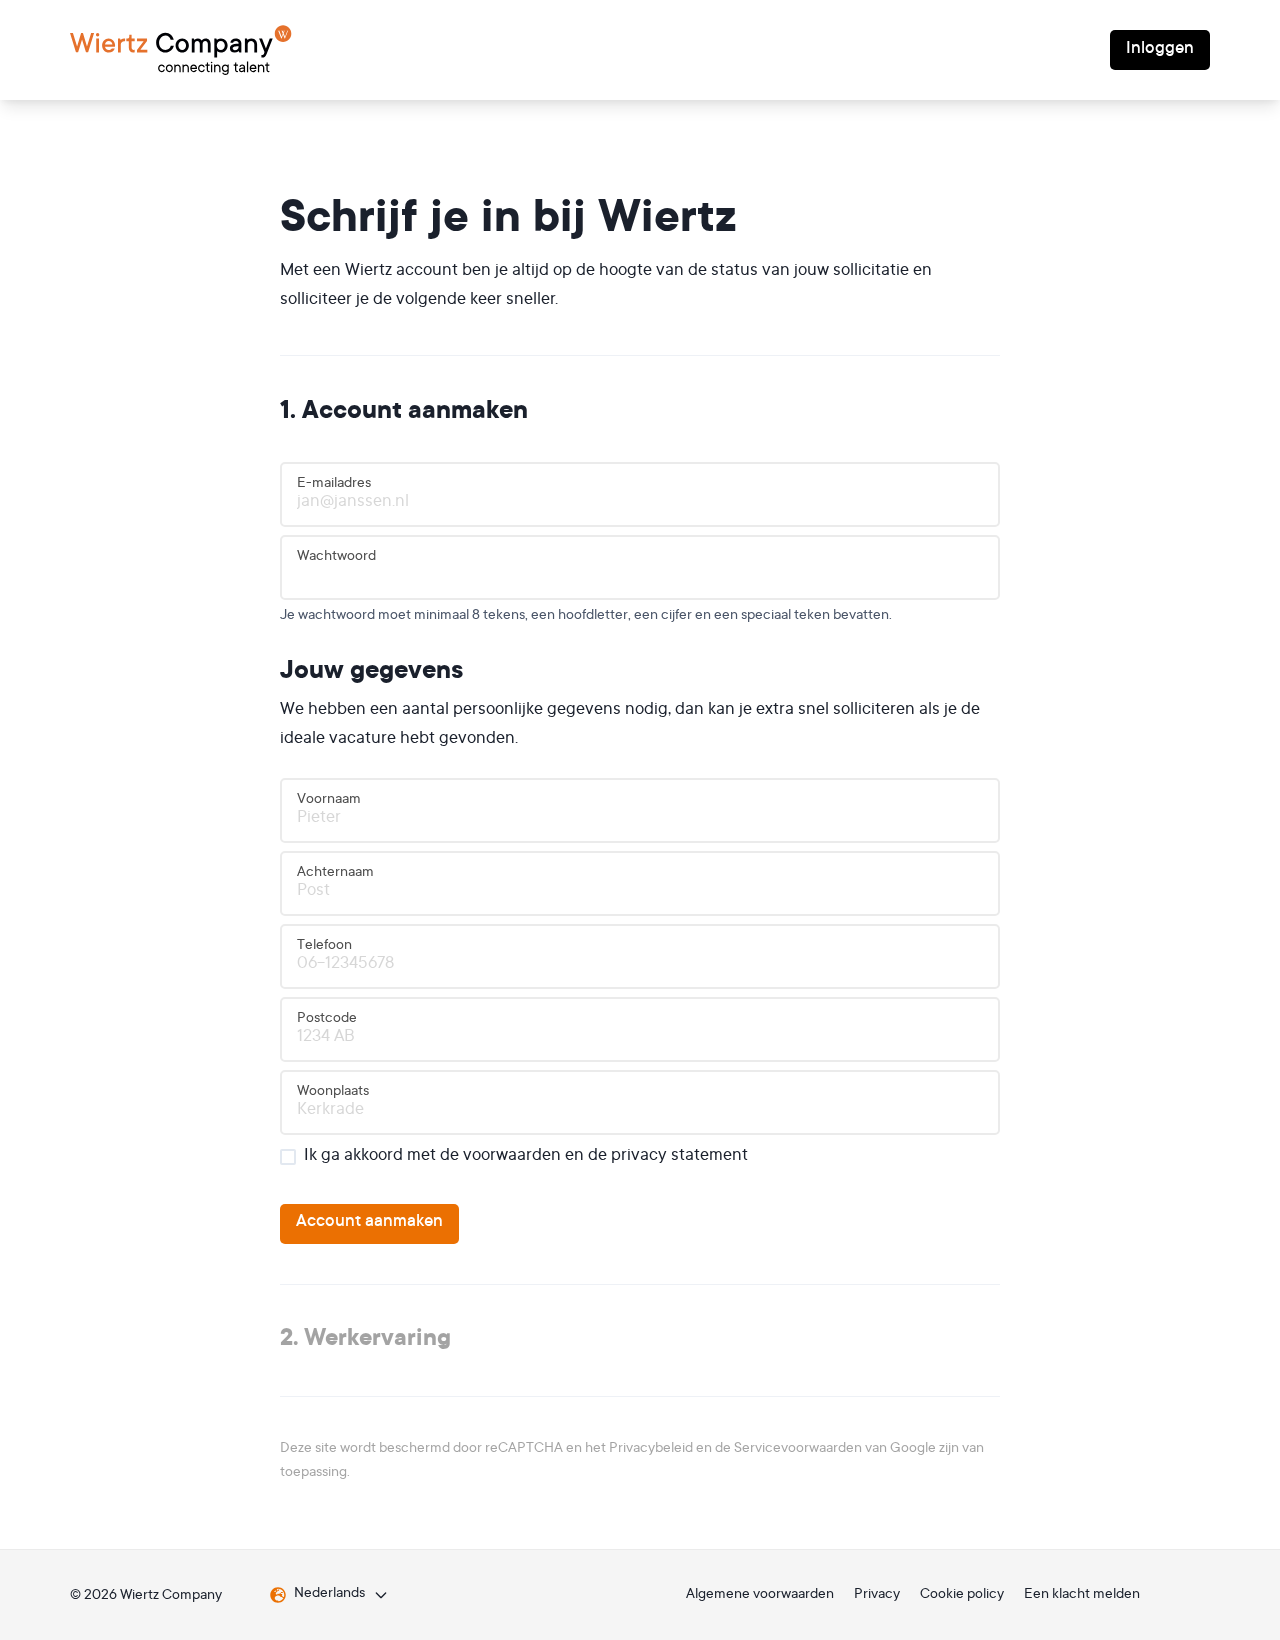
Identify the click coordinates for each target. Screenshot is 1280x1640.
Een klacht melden (1082, 1595)
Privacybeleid (651, 1449)
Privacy (877, 1595)
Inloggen (1160, 49)
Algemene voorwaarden (760, 1595)
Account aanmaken (369, 1222)
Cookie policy (962, 1595)
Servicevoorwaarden (798, 1449)
